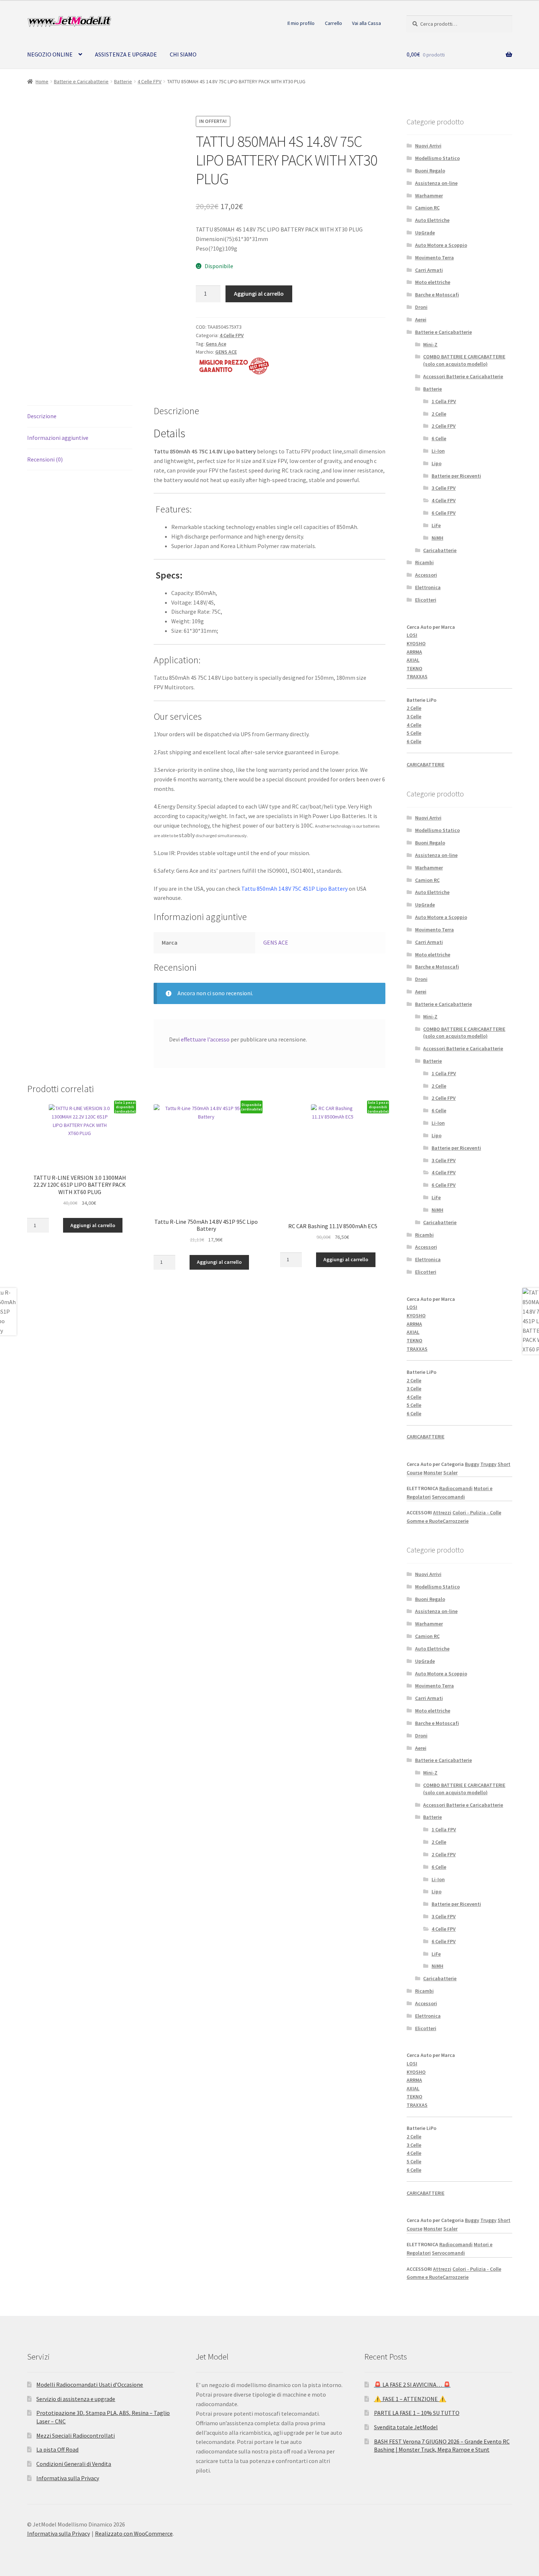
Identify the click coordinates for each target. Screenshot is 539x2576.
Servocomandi (448, 1497)
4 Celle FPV (149, 81)
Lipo (437, 463)
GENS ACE (226, 352)
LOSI (412, 635)
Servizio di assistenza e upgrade (76, 2399)
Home (42, 81)
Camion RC (427, 208)
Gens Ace (216, 344)
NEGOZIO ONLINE (50, 54)
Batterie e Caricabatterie (81, 81)
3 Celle (414, 716)
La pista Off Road (57, 2449)
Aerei (421, 320)
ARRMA (414, 652)
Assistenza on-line (436, 183)
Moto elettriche (433, 282)
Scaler (450, 1473)
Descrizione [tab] (42, 416)
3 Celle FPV (444, 488)
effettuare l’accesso (205, 1039)
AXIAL (413, 660)
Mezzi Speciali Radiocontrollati (76, 2435)
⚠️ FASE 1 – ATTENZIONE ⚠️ (410, 2399)
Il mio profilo (301, 23)
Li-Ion (438, 451)
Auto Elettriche (432, 220)
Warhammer (429, 196)
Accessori (426, 575)
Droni (421, 307)
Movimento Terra (434, 258)
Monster (433, 1473)
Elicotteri (426, 600)
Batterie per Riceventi (456, 476)
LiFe (436, 525)
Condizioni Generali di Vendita (74, 2464)
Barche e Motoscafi (437, 295)
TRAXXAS (417, 676)
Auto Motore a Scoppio (441, 245)
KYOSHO (416, 643)
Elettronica (428, 587)
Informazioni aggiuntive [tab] (58, 438)
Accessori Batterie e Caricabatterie (463, 376)
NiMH (437, 538)
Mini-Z (430, 344)
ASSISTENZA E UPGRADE (126, 54)
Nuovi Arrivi (428, 146)
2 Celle (439, 414)
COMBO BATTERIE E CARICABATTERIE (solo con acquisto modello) (464, 360)
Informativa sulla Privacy (68, 2478)
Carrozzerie (456, 1521)
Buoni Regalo (430, 171)
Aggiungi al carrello (259, 293)
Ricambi (424, 562)
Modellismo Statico (437, 158)
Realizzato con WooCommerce (134, 2533)
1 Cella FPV (444, 401)
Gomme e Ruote (425, 1521)
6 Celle (439, 438)
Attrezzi (442, 1513)
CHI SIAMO (183, 54)
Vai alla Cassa (366, 23)
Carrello (333, 23)
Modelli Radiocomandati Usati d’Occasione (90, 2385)
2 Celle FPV (444, 426)
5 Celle (414, 733)
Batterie (123, 81)
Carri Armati (429, 270)
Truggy (488, 1464)
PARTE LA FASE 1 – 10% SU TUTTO (417, 2413)
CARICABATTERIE (426, 765)
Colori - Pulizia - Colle (477, 1513)
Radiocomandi (456, 1488)
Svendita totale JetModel (406, 2427)
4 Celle (414, 725)
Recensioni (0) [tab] (45, 459)
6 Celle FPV (444, 513)
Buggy (472, 1464)
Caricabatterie (440, 550)
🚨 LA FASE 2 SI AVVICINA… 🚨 (412, 2385)
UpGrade (425, 233)
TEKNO (415, 668)
